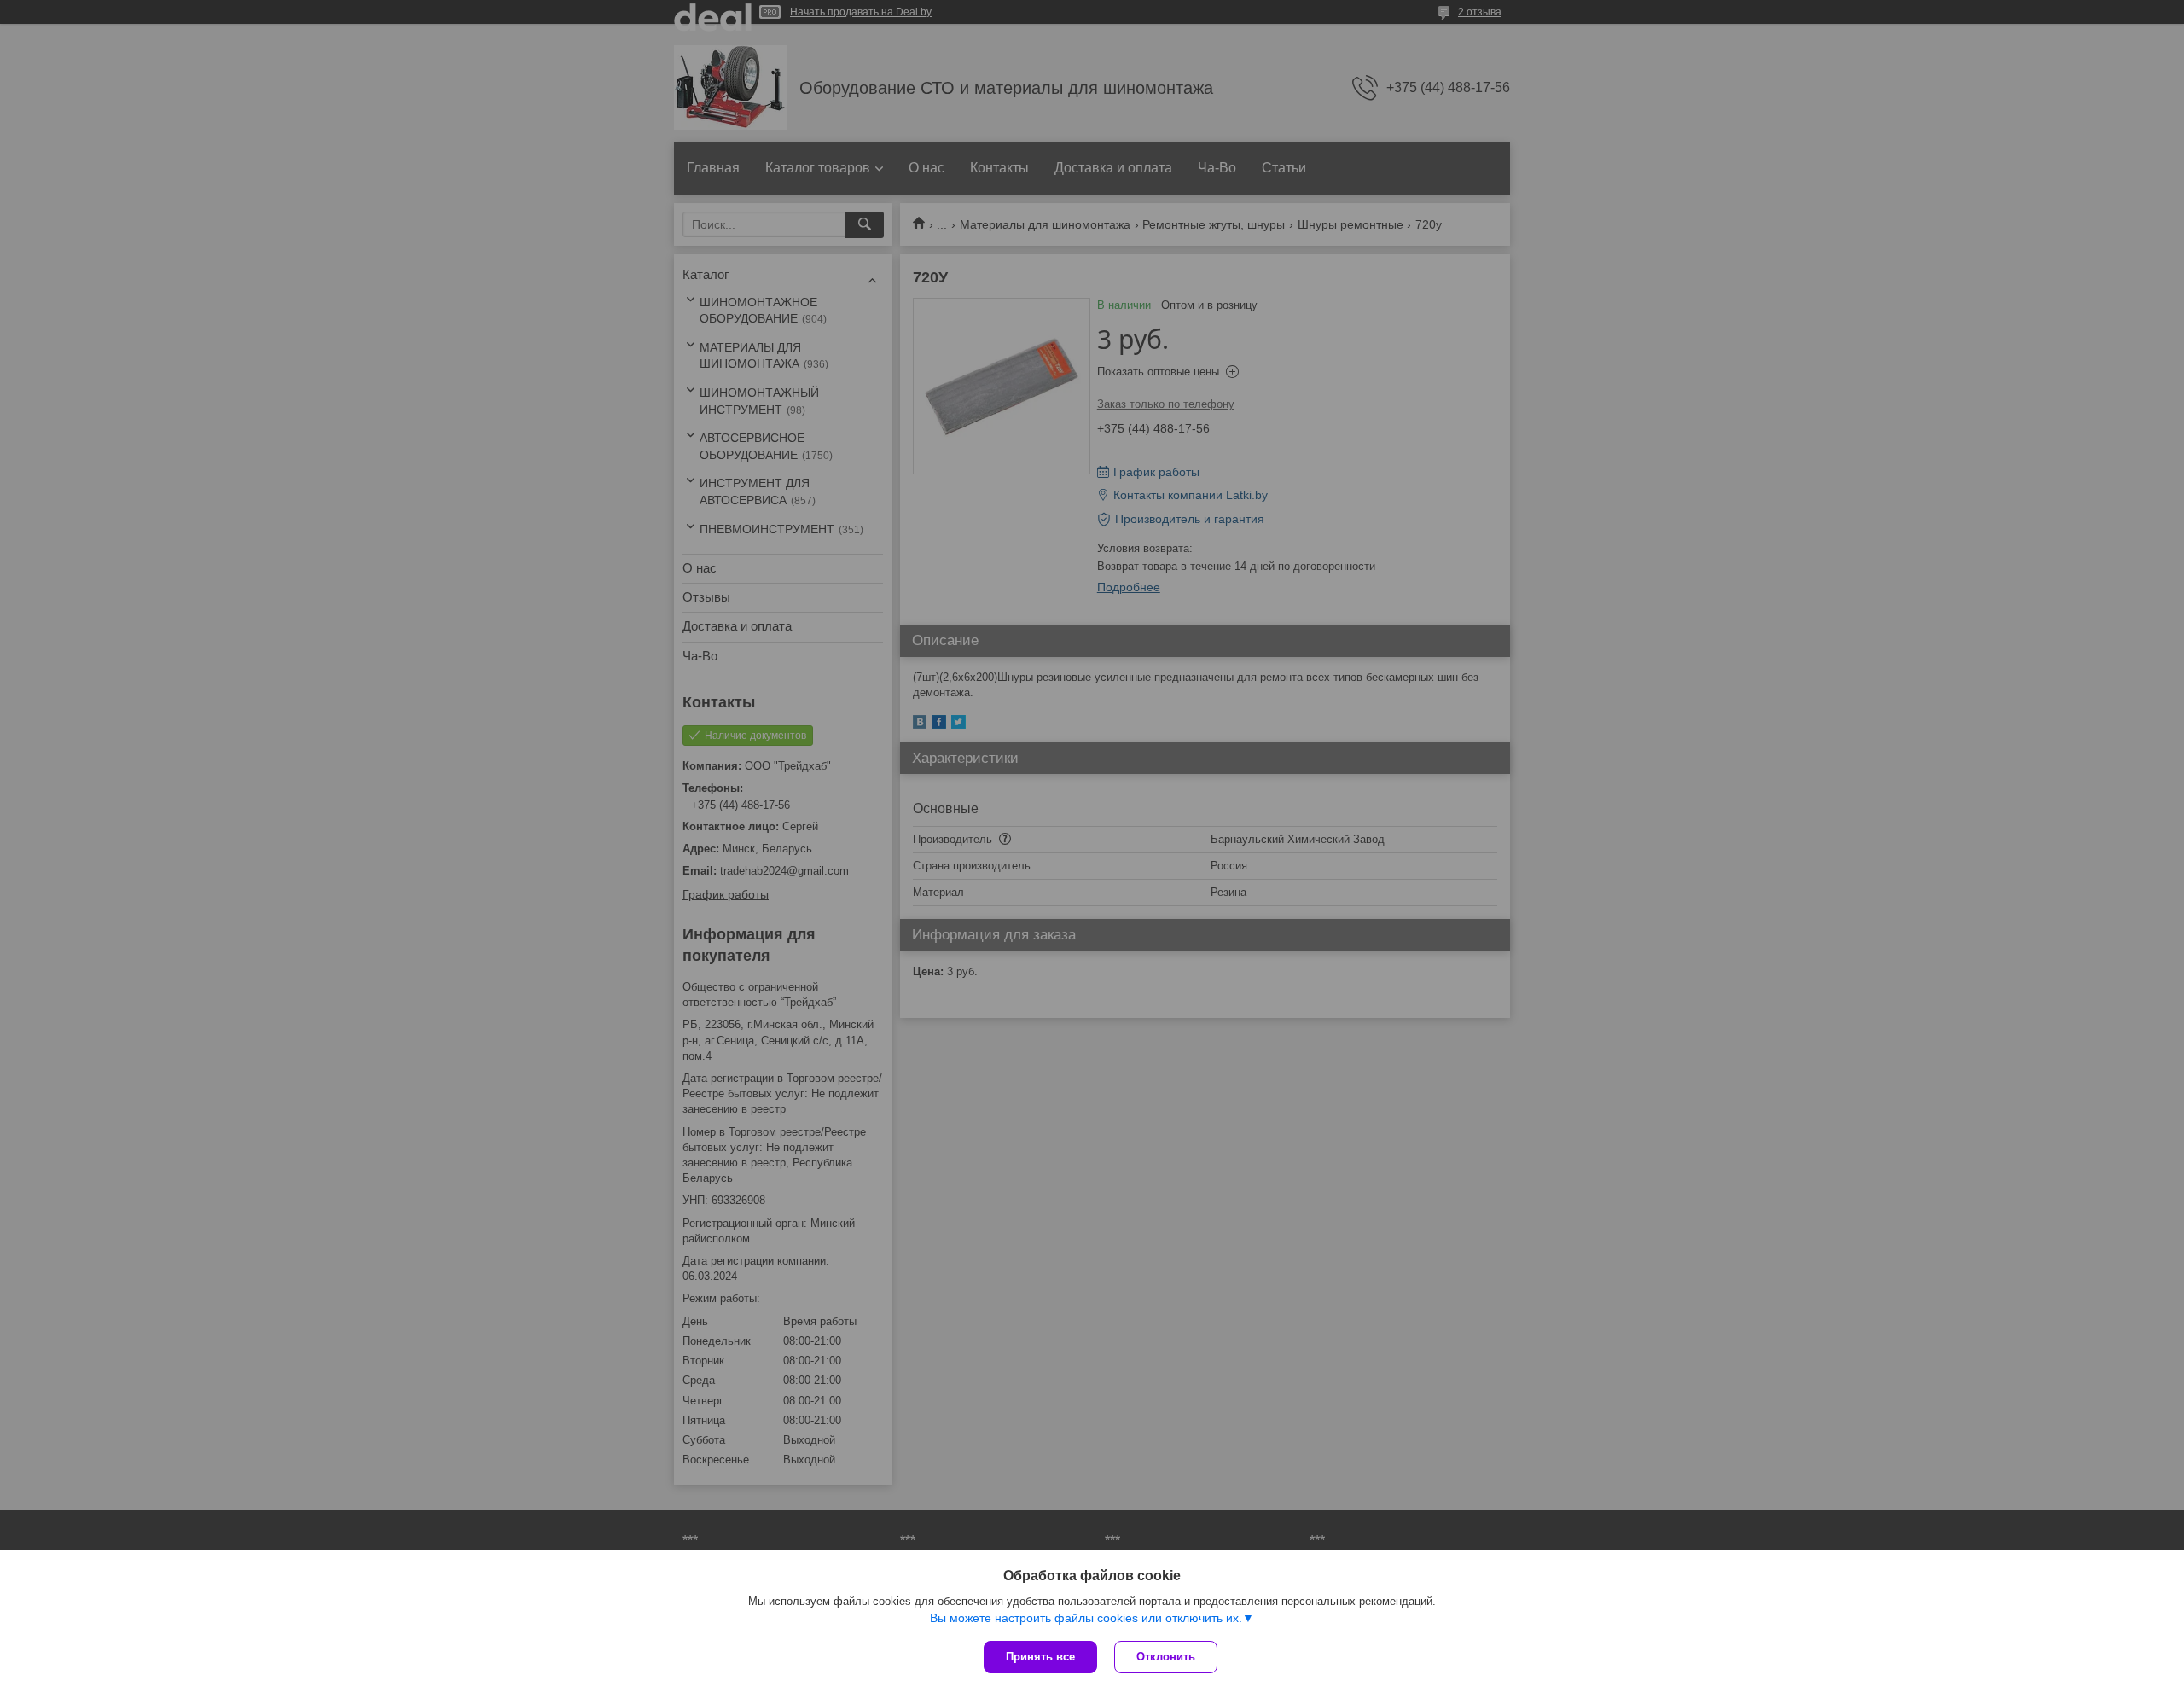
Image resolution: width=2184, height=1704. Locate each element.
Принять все (1040, 1657)
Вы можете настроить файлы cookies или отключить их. (1086, 1618)
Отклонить (1166, 1657)
